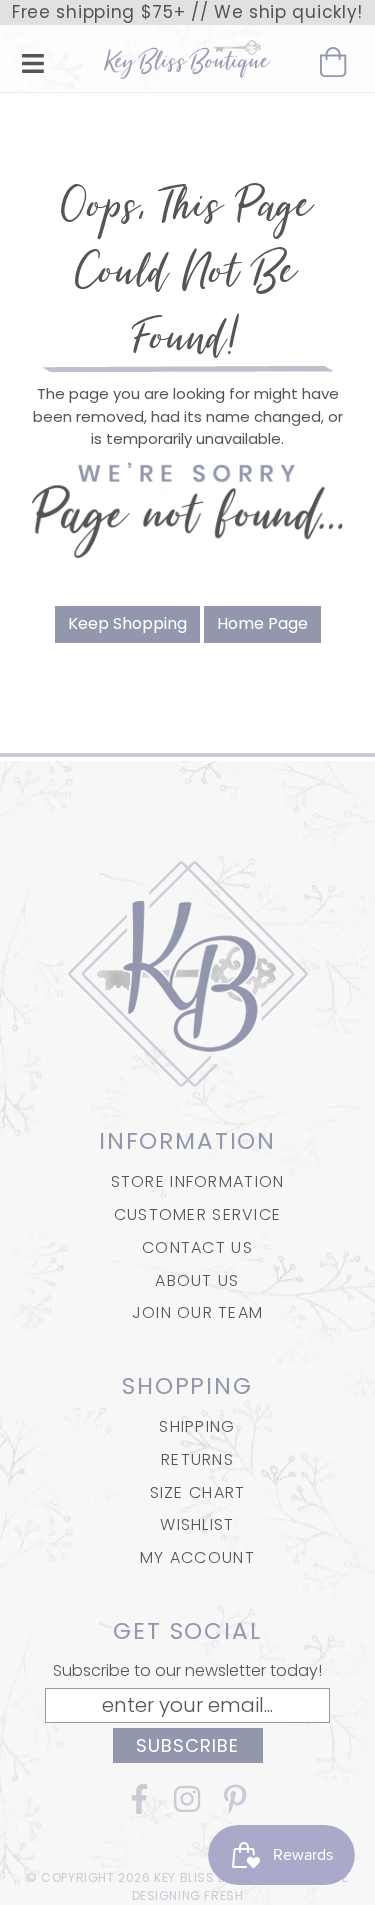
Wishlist (197, 1524)
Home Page (262, 623)
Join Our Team (198, 1312)
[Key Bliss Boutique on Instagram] (188, 1806)
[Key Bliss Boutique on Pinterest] (236, 1806)
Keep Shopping (127, 623)
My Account (197, 1557)
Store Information (198, 1181)
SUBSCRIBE (188, 1745)
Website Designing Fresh (241, 1886)
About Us (197, 1280)
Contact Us (197, 1247)
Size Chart (198, 1492)
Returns (197, 1459)
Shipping (197, 1426)
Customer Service (197, 1214)
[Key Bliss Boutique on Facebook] (140, 1806)
